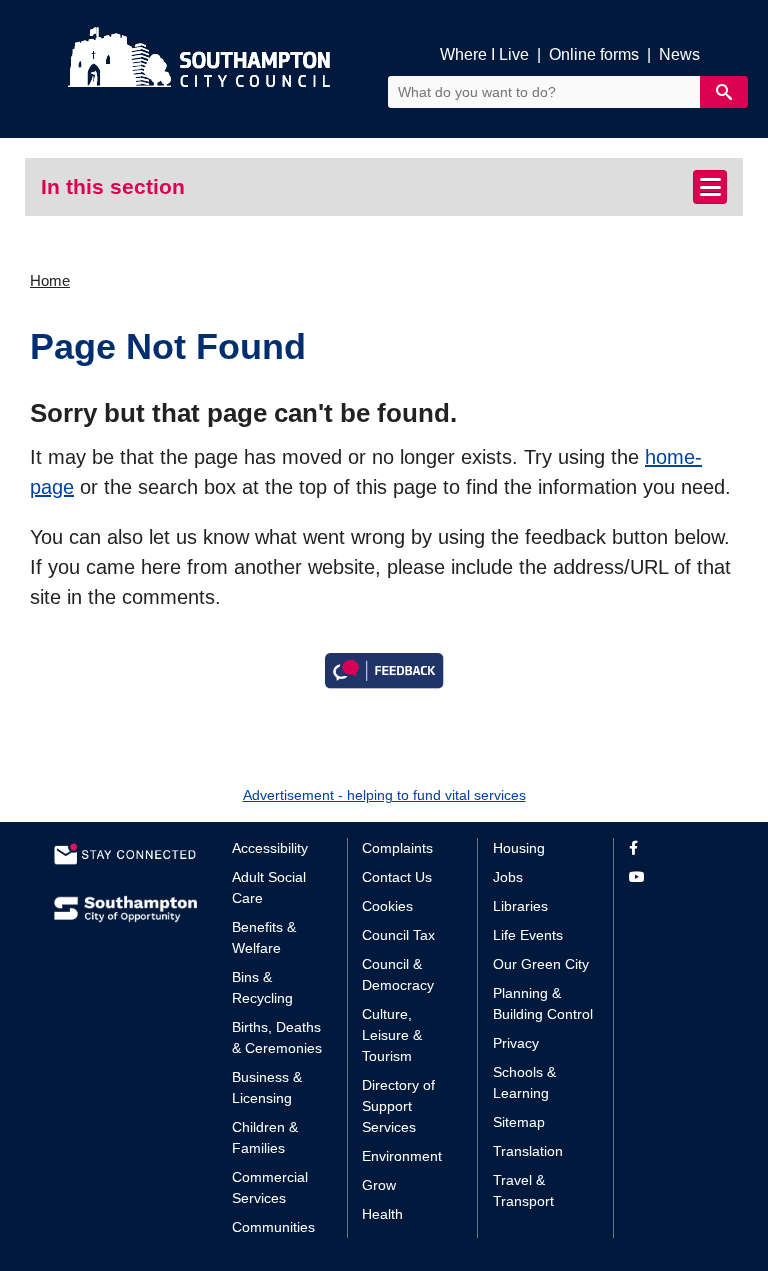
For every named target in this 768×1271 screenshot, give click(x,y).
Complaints (397, 848)
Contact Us (397, 877)
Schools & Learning (524, 1082)
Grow (379, 1185)
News (679, 54)
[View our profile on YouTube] (671, 877)
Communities (273, 1227)
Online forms (594, 54)
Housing (519, 848)
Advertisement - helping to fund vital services (384, 795)
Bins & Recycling (262, 987)
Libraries (520, 906)
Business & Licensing (267, 1087)
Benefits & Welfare (264, 937)
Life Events (528, 935)
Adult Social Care (269, 887)
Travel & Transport (523, 1190)
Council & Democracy (398, 974)
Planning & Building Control (543, 1003)
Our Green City (541, 964)
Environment (402, 1156)
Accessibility (270, 848)
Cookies (387, 906)
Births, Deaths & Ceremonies (277, 1037)
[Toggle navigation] (710, 187)
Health (382, 1214)
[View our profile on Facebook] (671, 848)
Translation (528, 1151)
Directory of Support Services (398, 1106)
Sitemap (519, 1122)
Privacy (516, 1043)
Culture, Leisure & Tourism (392, 1035)
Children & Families (265, 1137)
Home (50, 280)
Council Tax (398, 935)
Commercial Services (270, 1187)
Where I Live (484, 54)
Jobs (508, 877)
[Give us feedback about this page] (384, 669)
